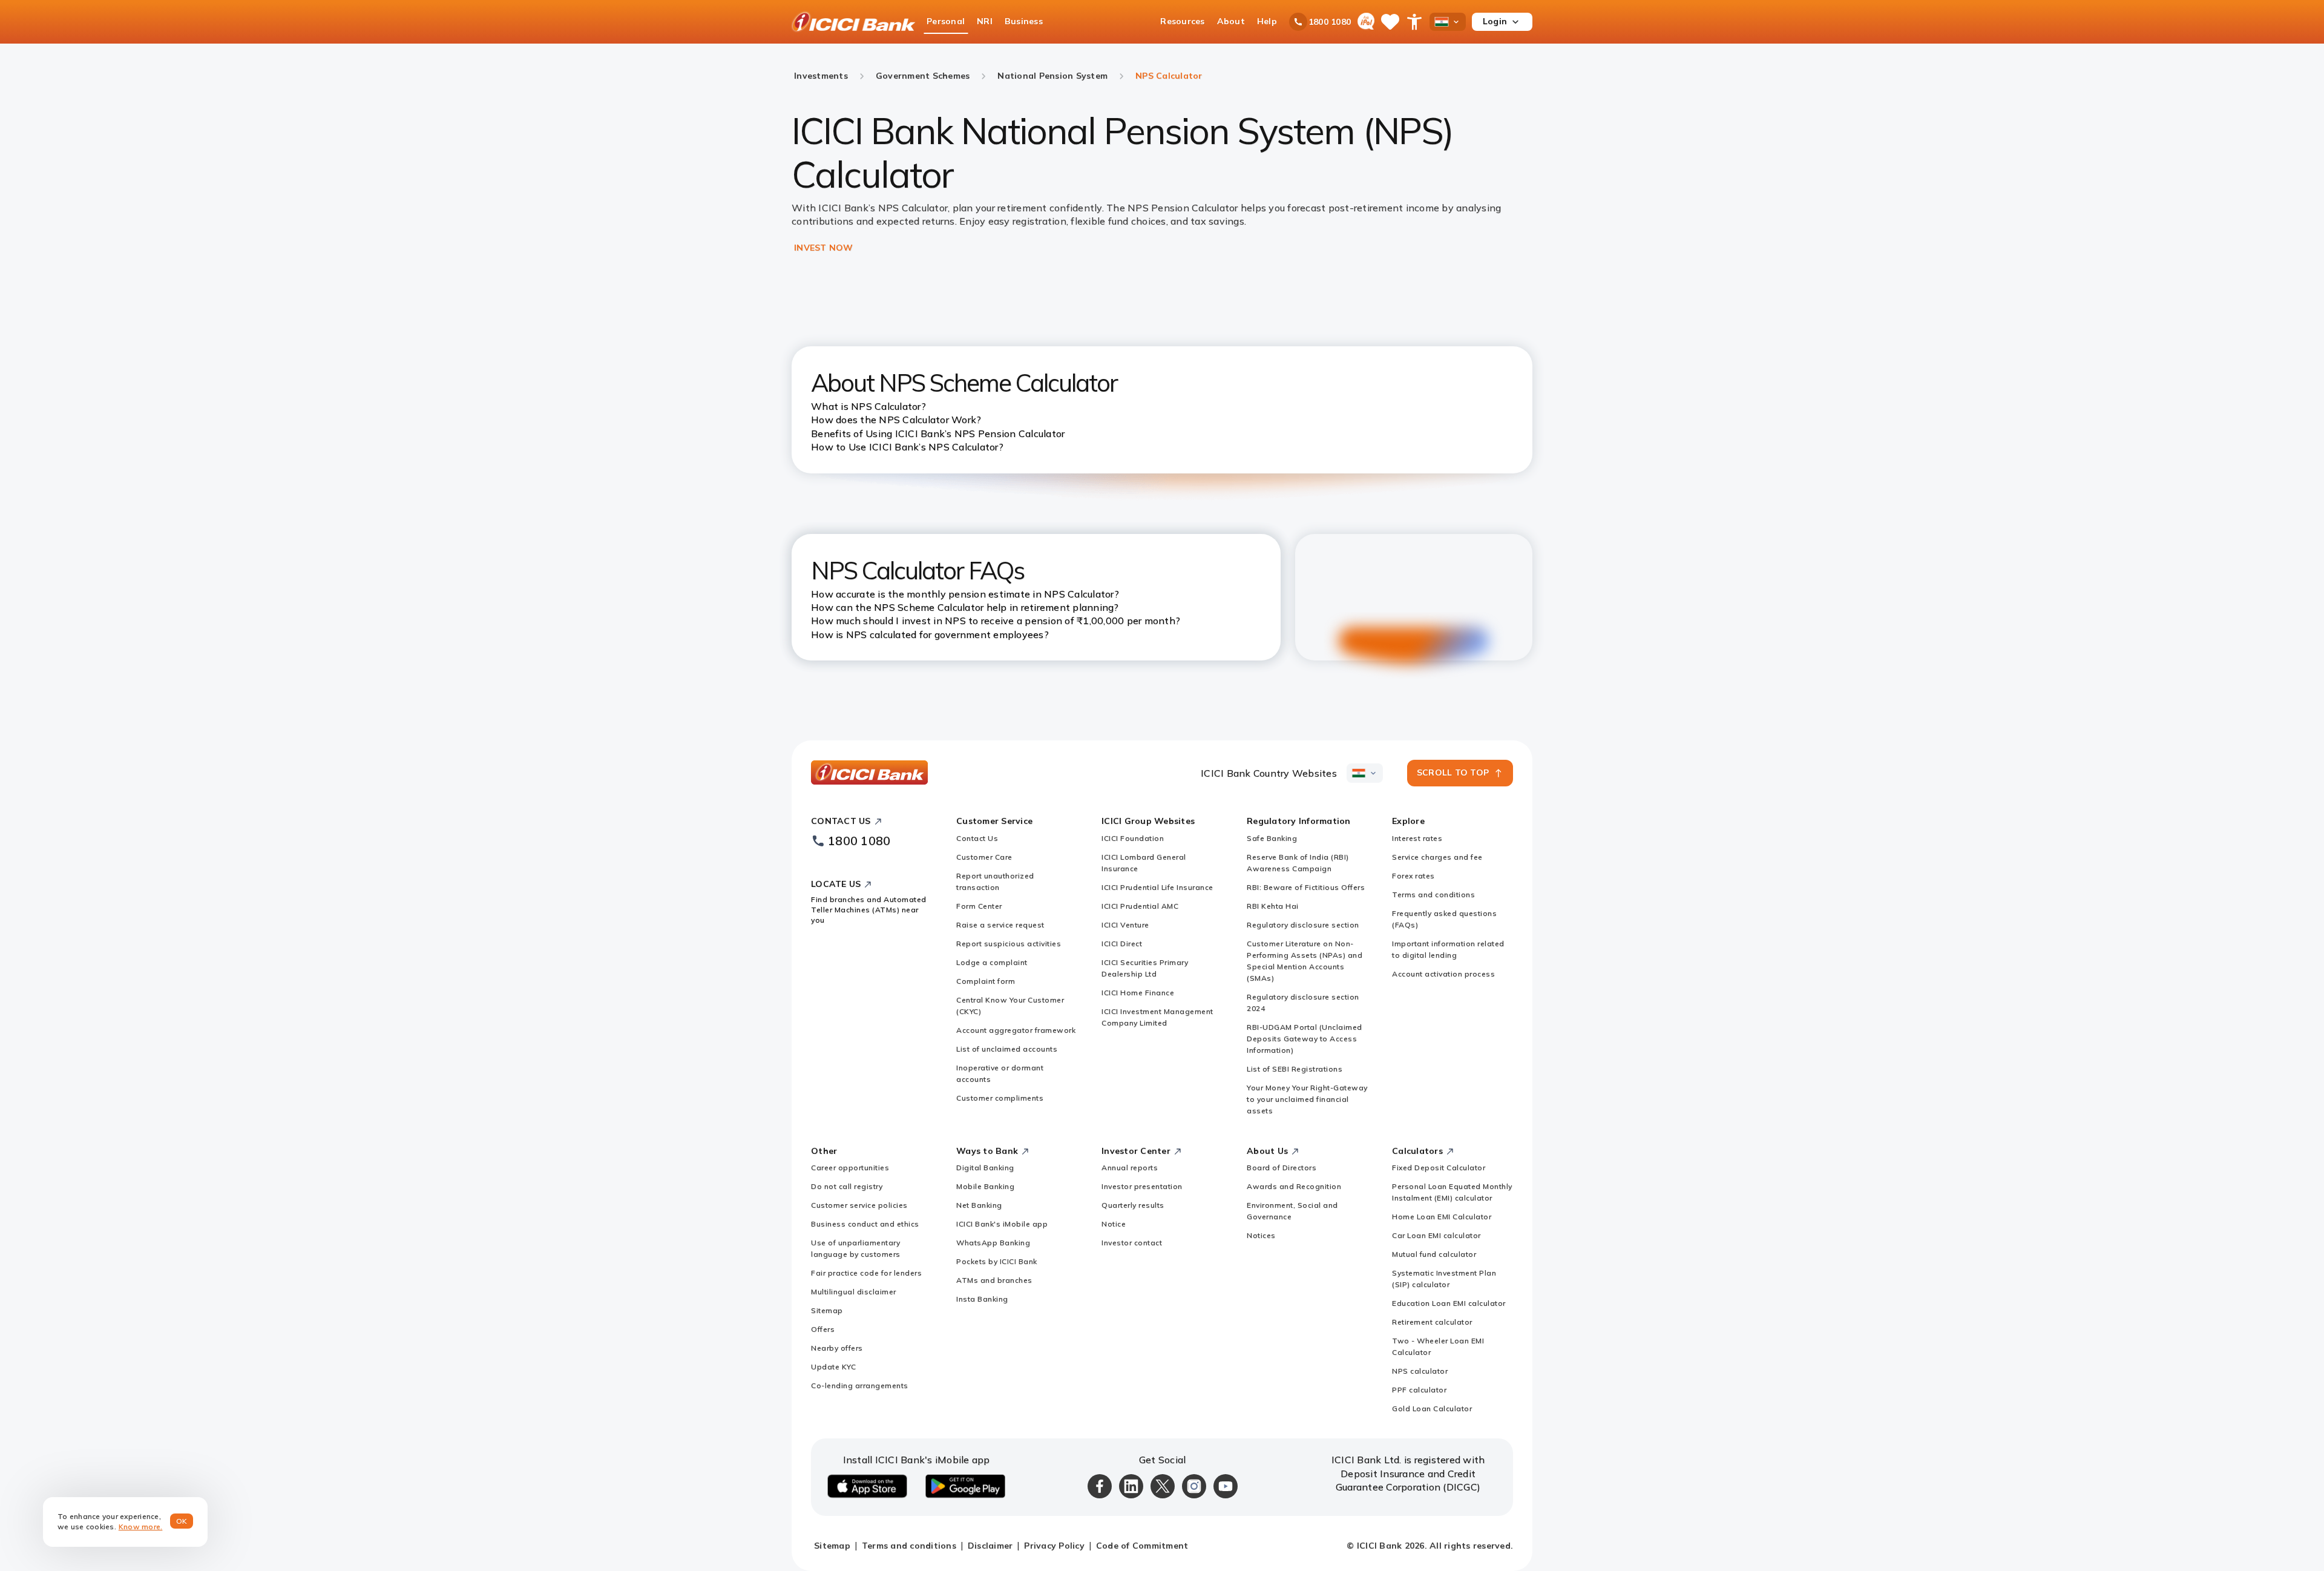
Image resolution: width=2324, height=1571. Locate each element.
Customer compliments (1000, 1098)
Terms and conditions (1433, 894)
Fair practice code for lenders (866, 1273)
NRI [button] (985, 21)
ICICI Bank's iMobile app (1002, 1224)
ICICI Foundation (1133, 838)
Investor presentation (1142, 1186)
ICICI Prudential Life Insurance (1157, 887)
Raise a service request (1000, 925)
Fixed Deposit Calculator (1439, 1168)
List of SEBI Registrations (1295, 1069)
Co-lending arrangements (860, 1385)
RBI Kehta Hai (1273, 906)
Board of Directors (1282, 1168)
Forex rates (1413, 876)
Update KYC (833, 1367)
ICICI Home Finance (1138, 993)
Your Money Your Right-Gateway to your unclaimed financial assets (1307, 1099)
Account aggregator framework (1016, 1030)
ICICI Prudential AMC (1140, 906)
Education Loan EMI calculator (1449, 1303)
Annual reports (1130, 1168)
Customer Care (984, 857)
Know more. (141, 1527)
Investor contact (1132, 1243)
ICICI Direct (1122, 944)
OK (182, 1521)
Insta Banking (982, 1299)
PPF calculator (1419, 1390)
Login (1495, 21)
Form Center (979, 906)
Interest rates (1417, 838)
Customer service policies (859, 1205)
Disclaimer (990, 1546)
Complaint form (986, 981)
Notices (1261, 1235)
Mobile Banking (985, 1186)
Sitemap (827, 1310)
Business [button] (1024, 21)
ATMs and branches (994, 1280)
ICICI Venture (1125, 925)
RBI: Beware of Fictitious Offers (1306, 887)
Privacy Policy (1054, 1546)
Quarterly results (1133, 1205)
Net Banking (979, 1205)
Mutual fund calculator (1434, 1254)
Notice (1114, 1224)
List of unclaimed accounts (1007, 1049)
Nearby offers (837, 1348)
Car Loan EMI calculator (1436, 1235)
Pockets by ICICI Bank (997, 1261)
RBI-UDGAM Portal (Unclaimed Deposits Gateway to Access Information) (1305, 1039)
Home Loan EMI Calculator (1442, 1217)
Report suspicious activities (1009, 944)
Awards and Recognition (1294, 1186)
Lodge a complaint (992, 962)
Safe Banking (1272, 838)
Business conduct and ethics (865, 1224)
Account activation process (1443, 974)
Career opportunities (850, 1168)
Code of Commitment (1142, 1546)
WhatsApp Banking (993, 1243)
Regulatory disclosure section (1303, 925)
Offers (823, 1329)
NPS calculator (1420, 1371)
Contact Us (977, 838)
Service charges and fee (1437, 857)
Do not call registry (847, 1186)
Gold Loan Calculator (1432, 1408)
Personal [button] (946, 21)
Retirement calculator (1432, 1322)
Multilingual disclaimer (854, 1292)
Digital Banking (985, 1168)
